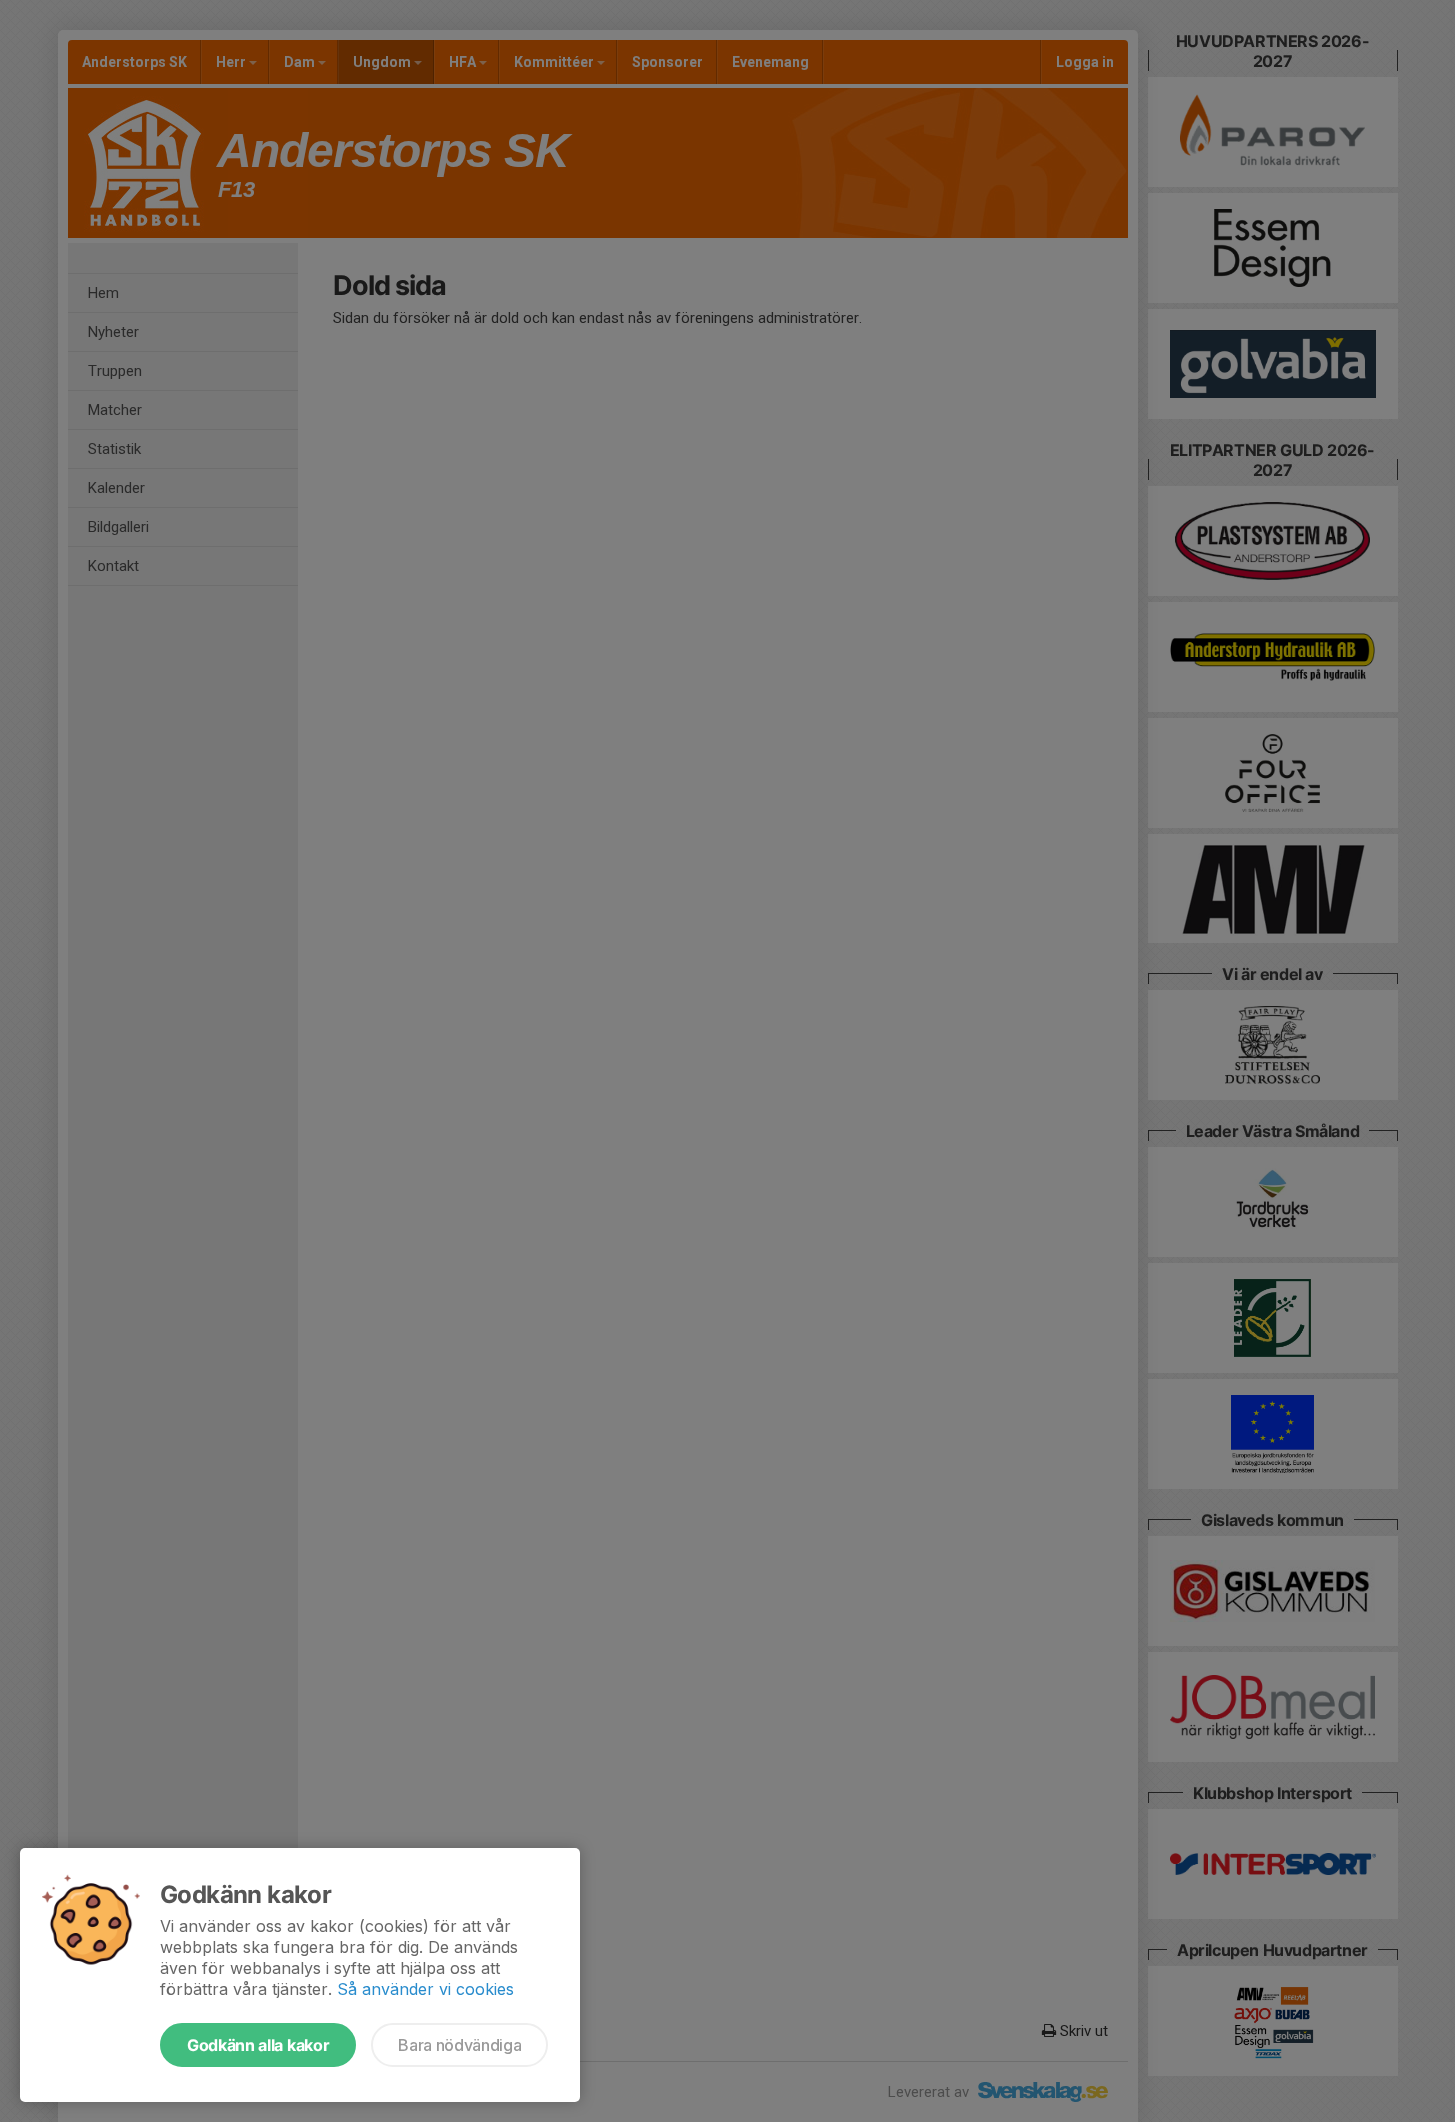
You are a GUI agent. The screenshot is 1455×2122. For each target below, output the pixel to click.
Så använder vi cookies (425, 1989)
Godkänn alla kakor (258, 2045)
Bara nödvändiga (459, 2045)
